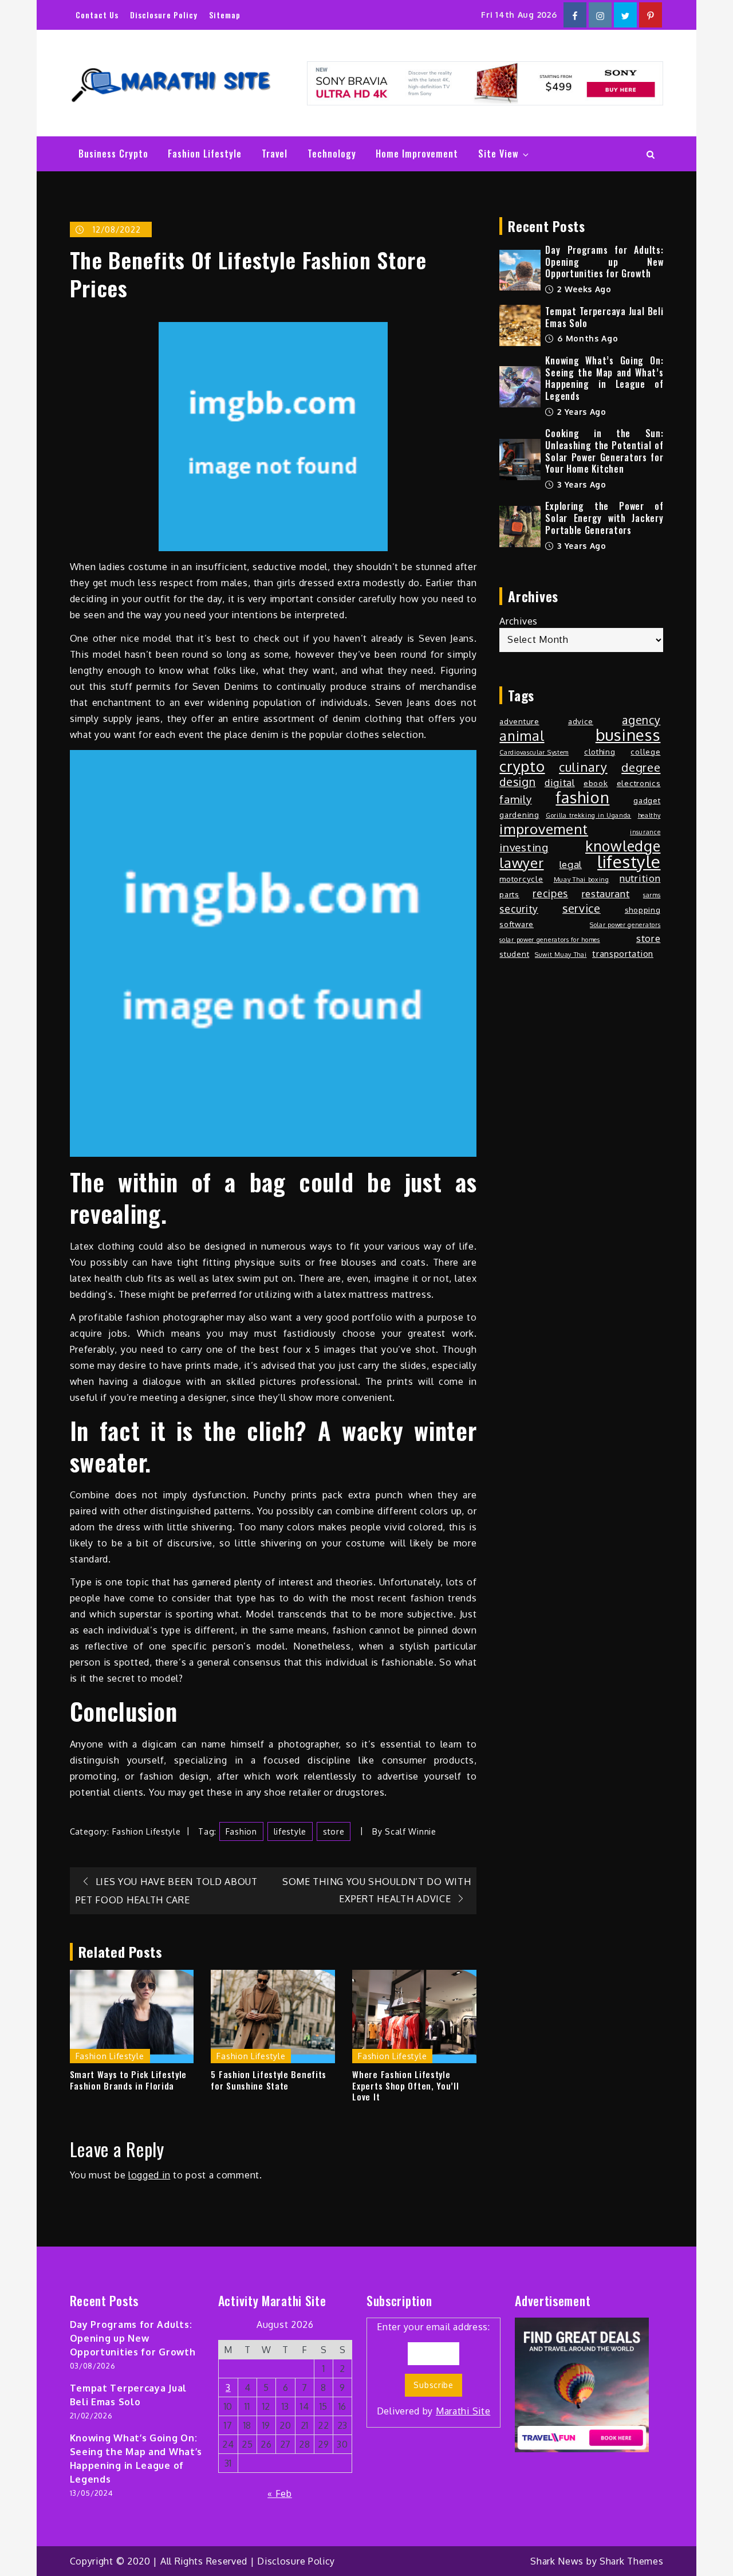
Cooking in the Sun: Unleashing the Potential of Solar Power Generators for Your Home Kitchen (604, 451)
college (645, 751)
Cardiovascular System (534, 752)
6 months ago (586, 338)
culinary (583, 767)
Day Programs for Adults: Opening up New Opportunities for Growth (604, 262)
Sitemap (225, 15)
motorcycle (521, 879)
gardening (519, 814)
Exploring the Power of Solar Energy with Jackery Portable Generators (604, 518)
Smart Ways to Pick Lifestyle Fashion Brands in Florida (129, 2080)
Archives (519, 621)
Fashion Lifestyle (205, 154)
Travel (275, 154)
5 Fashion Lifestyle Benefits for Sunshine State (269, 2080)
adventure (519, 721)
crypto (522, 766)
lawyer (521, 863)
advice (581, 721)
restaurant (606, 894)
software (517, 924)
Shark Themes (631, 2561)
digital (560, 782)
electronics (639, 783)
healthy (649, 815)
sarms (652, 895)
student (514, 954)
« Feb (280, 2493)
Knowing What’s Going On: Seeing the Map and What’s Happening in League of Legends (604, 378)
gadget (647, 800)
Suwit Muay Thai (561, 955)
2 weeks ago (583, 289)
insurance (645, 832)
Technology (332, 154)
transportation (623, 953)
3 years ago (580, 484)
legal (571, 864)
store (334, 1831)
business (628, 735)
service (582, 909)
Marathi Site (463, 2411)
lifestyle (290, 1831)
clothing (600, 751)
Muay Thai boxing (582, 879)
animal (522, 736)
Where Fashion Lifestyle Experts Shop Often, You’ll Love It (405, 2086)
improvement (544, 829)
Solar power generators (625, 925)
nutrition (640, 878)
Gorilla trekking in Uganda (588, 815)
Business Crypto (113, 154)
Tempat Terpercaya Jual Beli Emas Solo (604, 317)
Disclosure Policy (164, 15)
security (519, 909)
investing (524, 847)
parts (509, 894)
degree (641, 767)
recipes (550, 893)
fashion (241, 1831)
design (517, 782)
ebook (596, 783)
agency (641, 720)
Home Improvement (417, 154)
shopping (643, 910)
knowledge (623, 846)
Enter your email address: (434, 2369)
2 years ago (580, 412)
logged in (149, 2175)
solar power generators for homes (549, 940)
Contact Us (97, 15)
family (515, 799)
